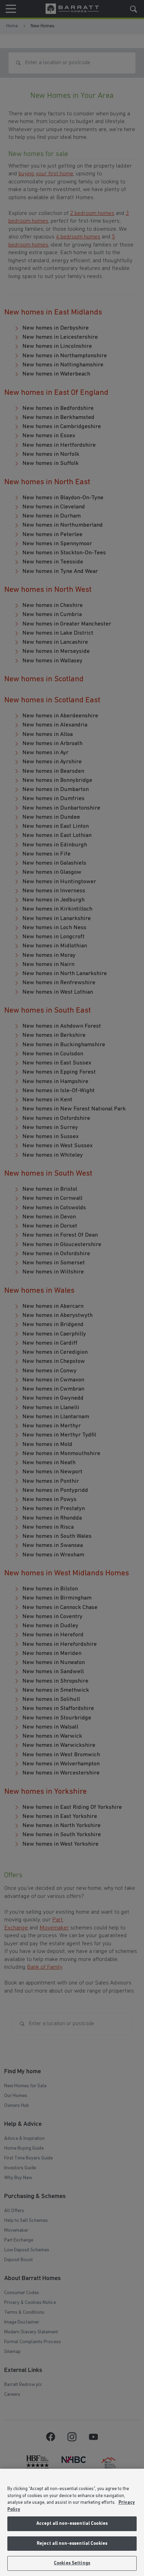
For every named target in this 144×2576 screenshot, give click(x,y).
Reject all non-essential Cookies (72, 2544)
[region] (72, 2522)
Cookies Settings (72, 2563)
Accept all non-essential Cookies (72, 2524)
